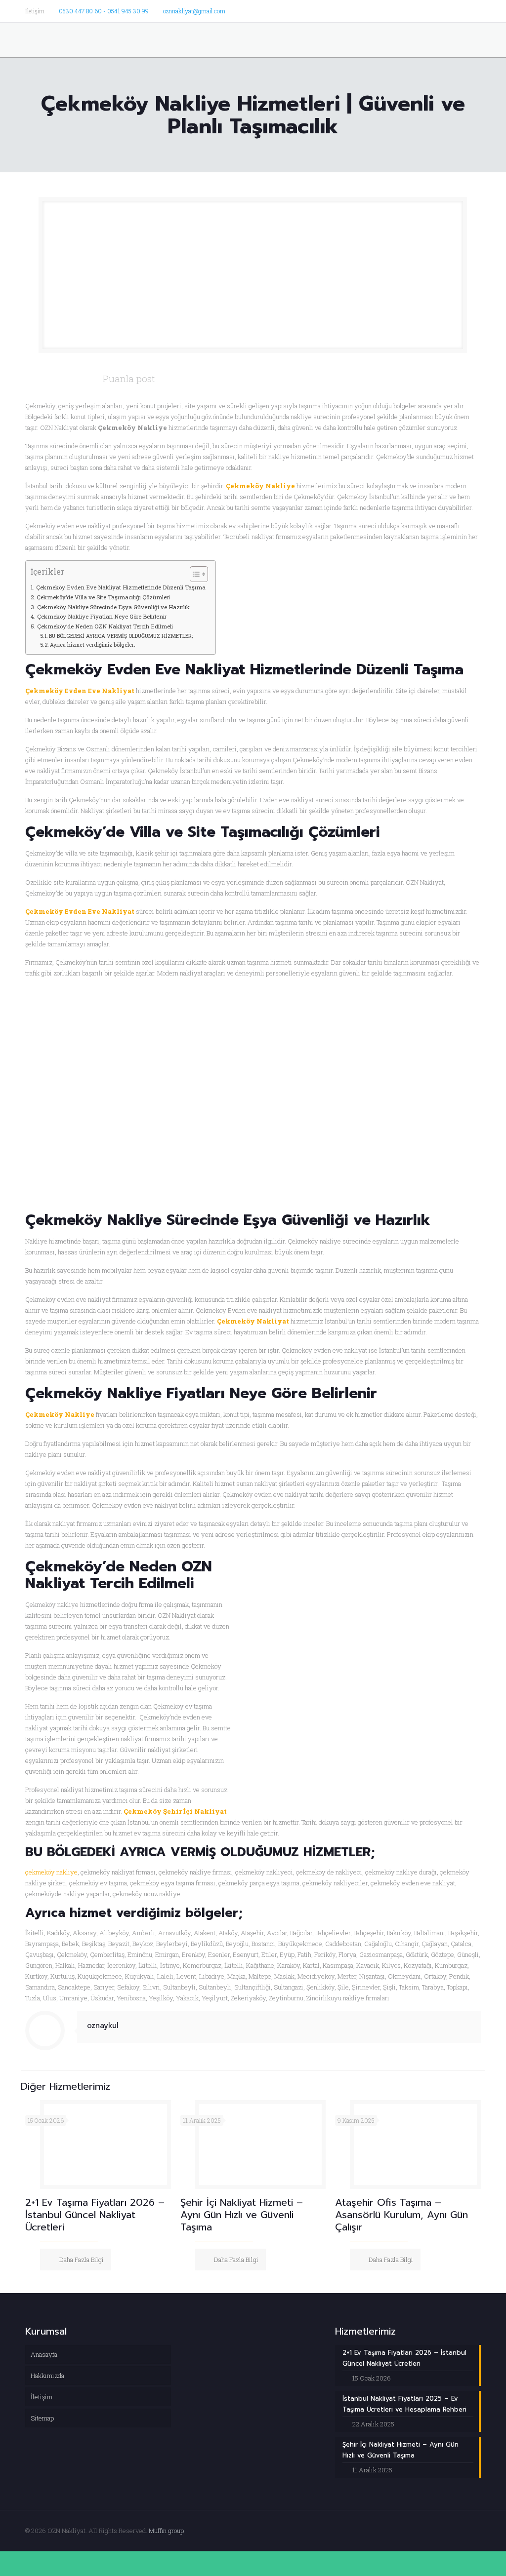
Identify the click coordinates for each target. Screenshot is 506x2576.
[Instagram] (476, 10)
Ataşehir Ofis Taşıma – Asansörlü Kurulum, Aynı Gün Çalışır (401, 2215)
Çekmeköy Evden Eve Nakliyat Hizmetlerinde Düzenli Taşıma (121, 587)
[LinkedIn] (449, 10)
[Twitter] (422, 10)
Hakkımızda (47, 2376)
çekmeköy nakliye (51, 1872)
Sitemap (42, 2418)
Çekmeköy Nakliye (260, 486)
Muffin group (166, 2531)
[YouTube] (436, 10)
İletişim (42, 2397)
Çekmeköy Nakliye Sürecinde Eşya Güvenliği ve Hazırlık (113, 607)
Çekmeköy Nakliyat (253, 1321)
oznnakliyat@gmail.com (194, 11)
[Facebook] (409, 10)
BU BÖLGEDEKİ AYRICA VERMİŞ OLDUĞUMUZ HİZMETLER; (121, 636)
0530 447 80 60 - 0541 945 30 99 (104, 11)
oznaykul (103, 2026)
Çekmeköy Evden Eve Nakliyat (80, 691)
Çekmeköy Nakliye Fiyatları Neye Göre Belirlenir (102, 616)
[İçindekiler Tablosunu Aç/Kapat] (194, 574)
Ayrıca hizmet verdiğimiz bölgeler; (92, 645)
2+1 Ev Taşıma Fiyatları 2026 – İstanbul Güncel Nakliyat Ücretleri (95, 2215)
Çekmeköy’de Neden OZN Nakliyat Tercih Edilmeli (105, 626)
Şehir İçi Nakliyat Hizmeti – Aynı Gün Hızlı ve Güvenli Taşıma (242, 2215)
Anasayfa (44, 2354)
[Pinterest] (462, 10)
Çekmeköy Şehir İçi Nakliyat (175, 1811)
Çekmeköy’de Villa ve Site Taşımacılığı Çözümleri (103, 597)
